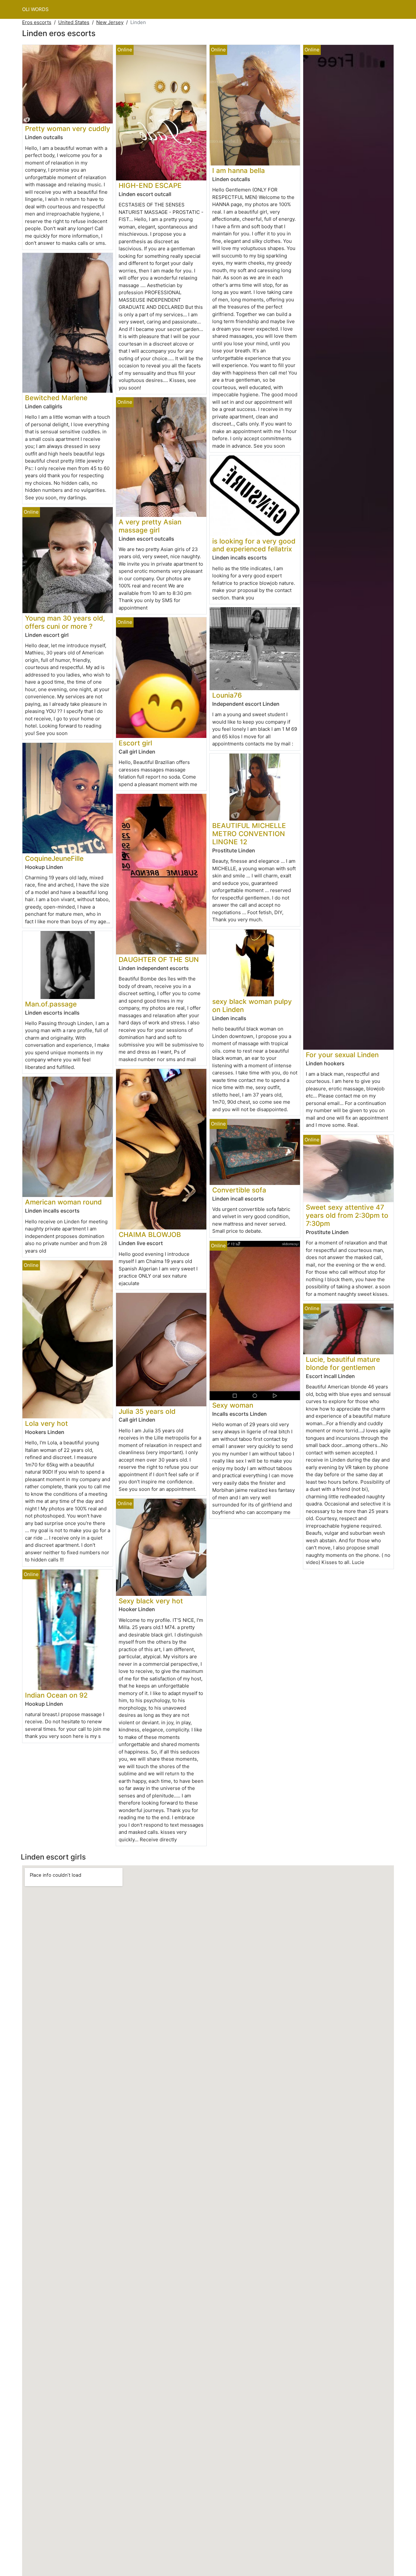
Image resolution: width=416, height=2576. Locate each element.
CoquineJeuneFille (54, 858)
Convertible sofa (239, 1190)
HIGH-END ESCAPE (150, 185)
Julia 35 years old (147, 1411)
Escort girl (135, 743)
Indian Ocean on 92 (56, 1695)
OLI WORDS (35, 9)
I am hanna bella (239, 171)
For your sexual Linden (342, 1055)
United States (74, 22)
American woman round (63, 1202)
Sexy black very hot (151, 1601)
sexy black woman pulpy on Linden (252, 1005)
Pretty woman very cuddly (68, 129)
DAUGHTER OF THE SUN (159, 959)
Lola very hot (46, 1423)
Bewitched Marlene (56, 398)
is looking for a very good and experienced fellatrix (254, 545)
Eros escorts (37, 22)
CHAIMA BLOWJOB (150, 1235)
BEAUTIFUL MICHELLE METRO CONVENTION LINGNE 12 (249, 834)
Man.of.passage (51, 1004)
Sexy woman (233, 1405)
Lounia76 (227, 695)
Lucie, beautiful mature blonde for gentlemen (343, 1363)
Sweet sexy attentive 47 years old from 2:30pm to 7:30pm (347, 1215)
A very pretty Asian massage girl (150, 526)
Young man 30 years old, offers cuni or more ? (65, 622)
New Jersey (110, 22)
